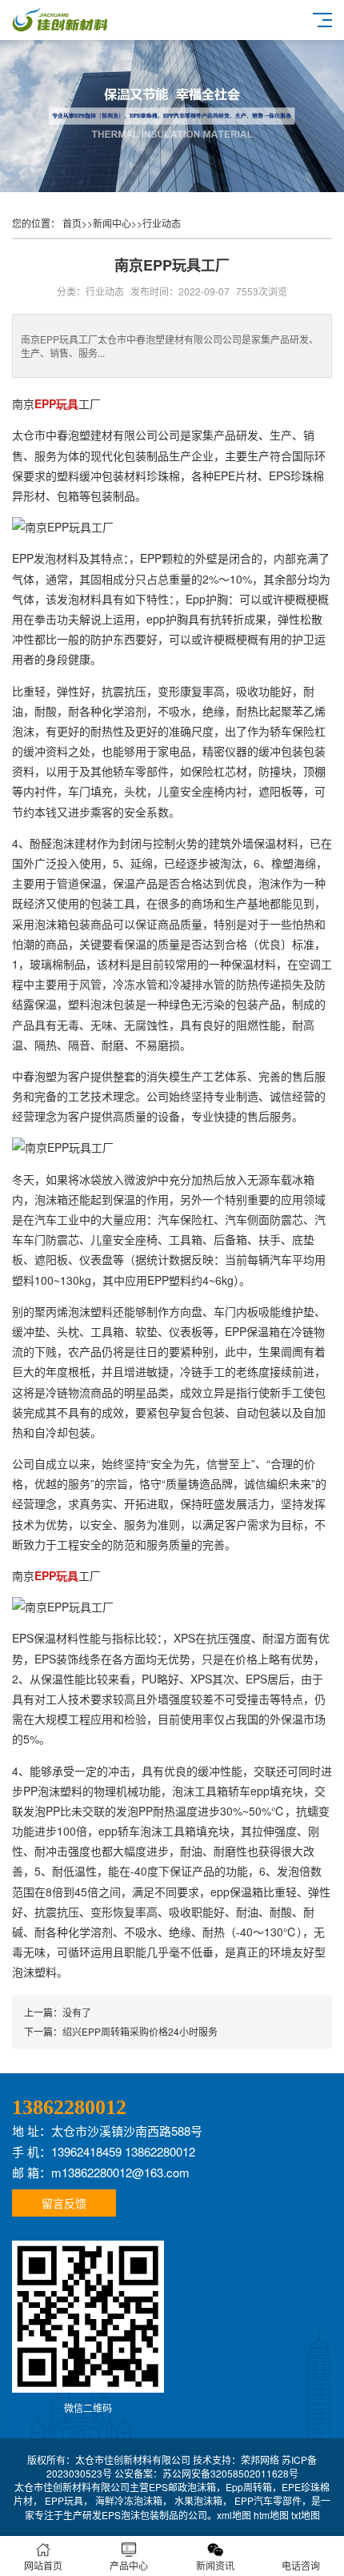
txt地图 (306, 2515)
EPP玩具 (64, 2500)
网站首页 (43, 2565)
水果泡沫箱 (198, 2500)
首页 (72, 223)
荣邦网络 (260, 2460)
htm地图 (271, 2515)
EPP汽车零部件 (268, 2500)
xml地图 (234, 2515)
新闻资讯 (215, 2565)
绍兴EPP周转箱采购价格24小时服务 (140, 2031)
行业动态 (162, 223)
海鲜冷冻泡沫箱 (129, 2500)
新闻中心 (112, 223)
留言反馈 (64, 2203)
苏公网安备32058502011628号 (230, 2473)
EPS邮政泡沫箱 (182, 2487)
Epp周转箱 (249, 2487)
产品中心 (129, 2565)
